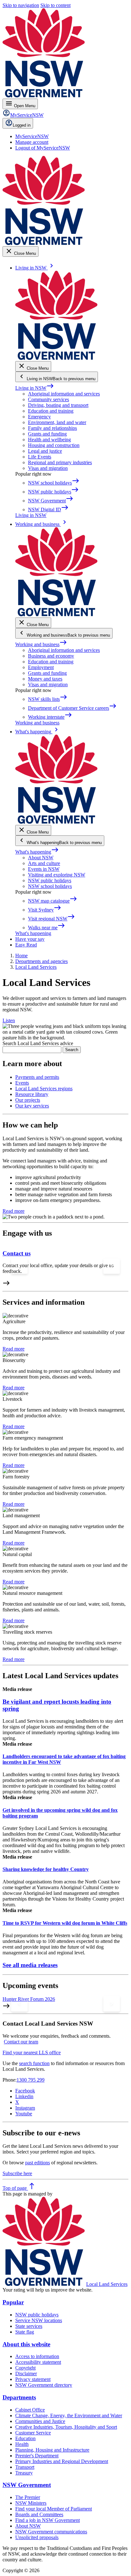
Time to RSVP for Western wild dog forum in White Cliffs (65, 1923)
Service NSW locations (39, 2320)
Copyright (25, 2368)
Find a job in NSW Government (48, 2520)
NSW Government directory (44, 2385)
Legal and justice (45, 451)
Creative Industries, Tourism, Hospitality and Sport (66, 2427)
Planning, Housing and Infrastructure (52, 2450)
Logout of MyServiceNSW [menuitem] (43, 148)
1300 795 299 (31, 2080)
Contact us (17, 1253)
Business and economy (51, 656)
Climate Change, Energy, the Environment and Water (69, 2415)
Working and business (41, 644)
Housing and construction (54, 445)
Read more (14, 1211)
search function (34, 2063)
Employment (41, 667)
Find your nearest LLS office (32, 2052)
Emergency (39, 417)
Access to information (37, 2356)
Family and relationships (52, 428)
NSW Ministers (31, 2503)
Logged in (22, 125)
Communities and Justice (40, 2421)
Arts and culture (44, 863)
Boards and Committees (39, 2514)
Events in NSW (44, 869)
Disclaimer (26, 2374)
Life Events (40, 457)
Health (22, 2444)
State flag (25, 2332)
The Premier (28, 2497)
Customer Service (33, 2433)
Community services (48, 399)
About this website (26, 2344)
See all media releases (30, 1965)
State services (29, 2326)
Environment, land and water (57, 422)
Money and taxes (45, 679)
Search (72, 1050)
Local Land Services (107, 2284)
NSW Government (27, 2485)
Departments (19, 2397)
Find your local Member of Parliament (54, 2509)
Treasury (24, 2473)
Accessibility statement (38, 2362)
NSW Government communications (51, 2532)
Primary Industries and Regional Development (62, 2461)
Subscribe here (17, 2173)
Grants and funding (47, 434)
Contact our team (21, 2042)
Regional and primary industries (60, 462)
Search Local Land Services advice (38, 1043)
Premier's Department (37, 2456)
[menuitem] (32, 136)
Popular (13, 2302)
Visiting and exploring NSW (57, 875)
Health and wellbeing (49, 440)
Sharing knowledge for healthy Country (46, 1869)
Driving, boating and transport (58, 405)
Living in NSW (35, 388)
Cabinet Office (30, 2410)
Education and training (51, 411)
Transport (25, 2467)
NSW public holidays (50, 880)
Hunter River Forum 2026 (29, 1999)
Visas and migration (48, 468)
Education (25, 2438)
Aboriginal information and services (64, 394)
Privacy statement (33, 2379)
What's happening (37, 852)
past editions (38, 2163)
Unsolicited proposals (37, 2537)
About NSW (41, 858)
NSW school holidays (50, 886)
